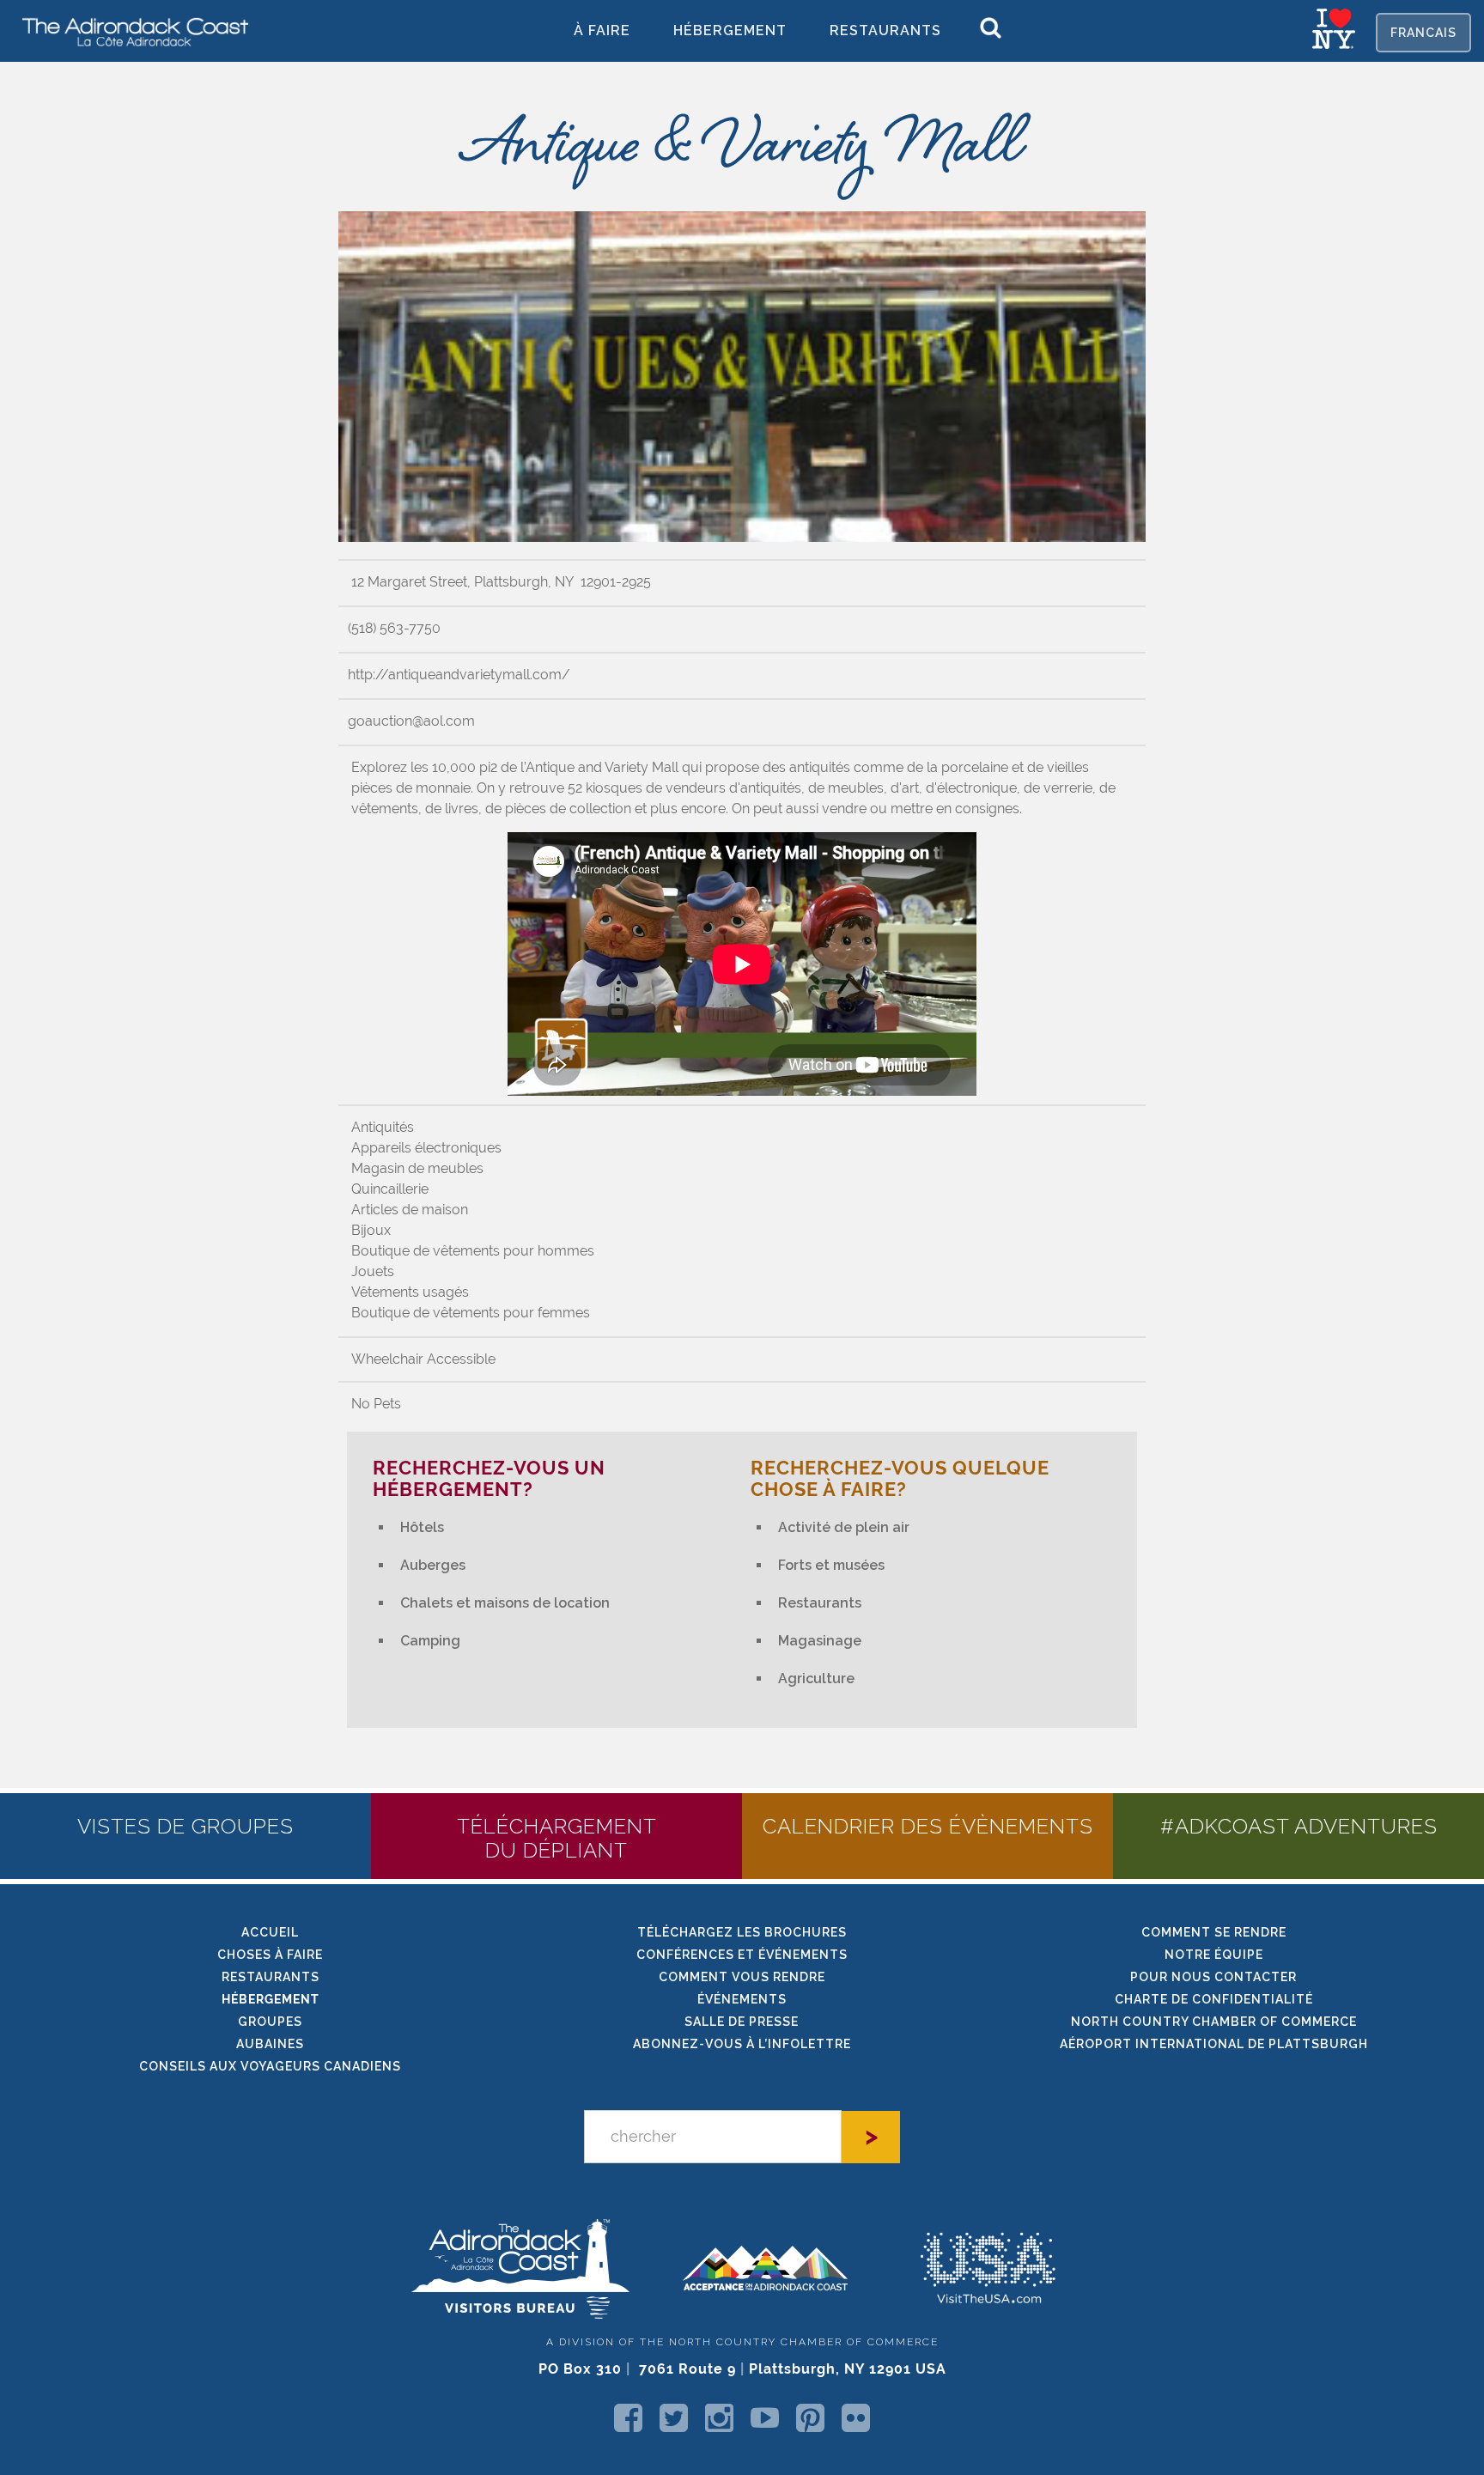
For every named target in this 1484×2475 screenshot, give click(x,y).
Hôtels (422, 1527)
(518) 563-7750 (394, 628)
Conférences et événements (742, 1955)
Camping (430, 1641)
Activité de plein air (844, 1527)
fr (1423, 33)
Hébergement (730, 30)
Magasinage (820, 1641)
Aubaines (270, 2044)
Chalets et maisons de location (505, 1603)
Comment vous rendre (742, 1977)
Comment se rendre (1214, 1932)
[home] (129, 31)
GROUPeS (270, 2022)
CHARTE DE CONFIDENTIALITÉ (1214, 1999)
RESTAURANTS (271, 1977)
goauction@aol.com (411, 721)
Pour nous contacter (1213, 1977)
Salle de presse (742, 2022)
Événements (742, 1999)
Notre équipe (1214, 1955)
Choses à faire (270, 1955)
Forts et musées (831, 1565)
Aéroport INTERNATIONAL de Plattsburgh (1214, 2044)
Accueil (270, 1932)
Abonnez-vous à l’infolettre (742, 2044)
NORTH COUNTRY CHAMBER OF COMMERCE (1214, 2022)
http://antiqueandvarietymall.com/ (459, 675)
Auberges (433, 1565)
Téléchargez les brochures (742, 1932)
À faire (602, 30)
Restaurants (885, 30)
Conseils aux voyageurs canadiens (270, 2066)
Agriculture (816, 1678)
